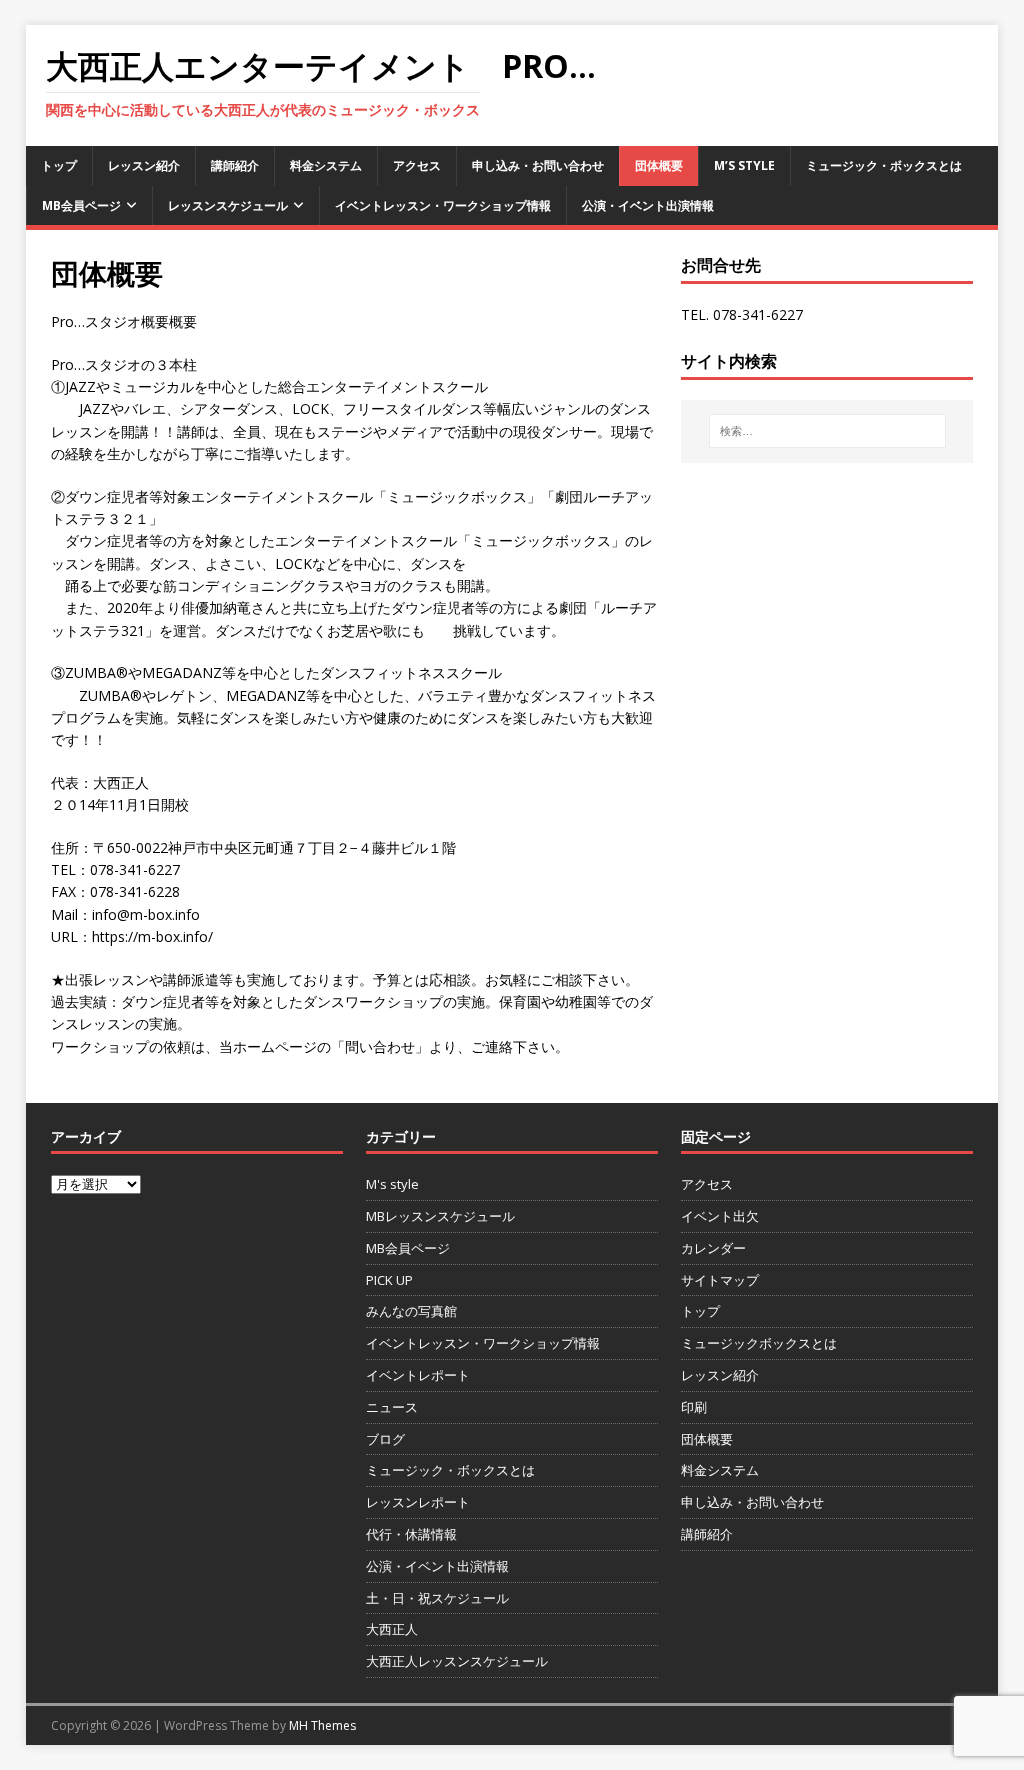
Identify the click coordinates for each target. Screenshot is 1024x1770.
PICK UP (389, 1280)
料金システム (326, 165)
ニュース (392, 1407)
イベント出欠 (720, 1216)
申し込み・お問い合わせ (538, 165)
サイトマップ (720, 1280)
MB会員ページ (81, 205)
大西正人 (392, 1629)
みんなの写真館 (411, 1311)
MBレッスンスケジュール (440, 1216)
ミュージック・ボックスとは (884, 165)
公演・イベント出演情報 (648, 205)
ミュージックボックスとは (759, 1343)
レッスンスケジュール (228, 205)
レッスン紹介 (144, 165)
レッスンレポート (418, 1502)
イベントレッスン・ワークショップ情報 (443, 205)
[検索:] (827, 431)
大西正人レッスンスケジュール (457, 1661)
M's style (392, 1184)
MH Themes (322, 1725)
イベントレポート (418, 1375)
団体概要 (659, 165)
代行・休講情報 (411, 1534)
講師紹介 (235, 165)
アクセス (417, 165)
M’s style (744, 165)
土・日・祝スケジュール (437, 1598)
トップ (59, 165)
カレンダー (713, 1248)
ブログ (385, 1439)
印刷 (694, 1407)
